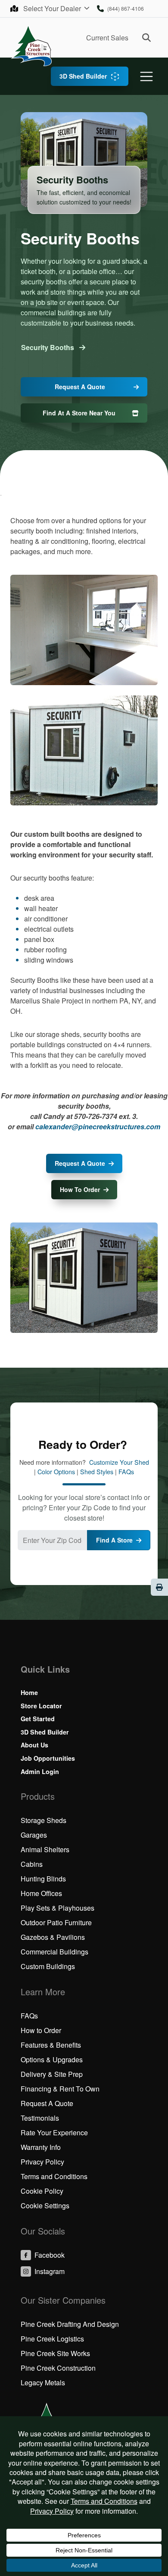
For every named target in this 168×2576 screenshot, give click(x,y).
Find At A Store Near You (79, 413)
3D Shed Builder (83, 76)
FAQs (126, 1472)
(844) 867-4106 (126, 8)
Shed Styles (97, 1472)
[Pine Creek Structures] (31, 45)
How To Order (80, 1189)
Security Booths (48, 347)
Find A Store (114, 1540)
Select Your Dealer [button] (53, 8)
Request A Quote (80, 387)
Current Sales (107, 38)
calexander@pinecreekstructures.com (98, 1126)
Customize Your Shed (119, 1462)
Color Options (56, 1472)
